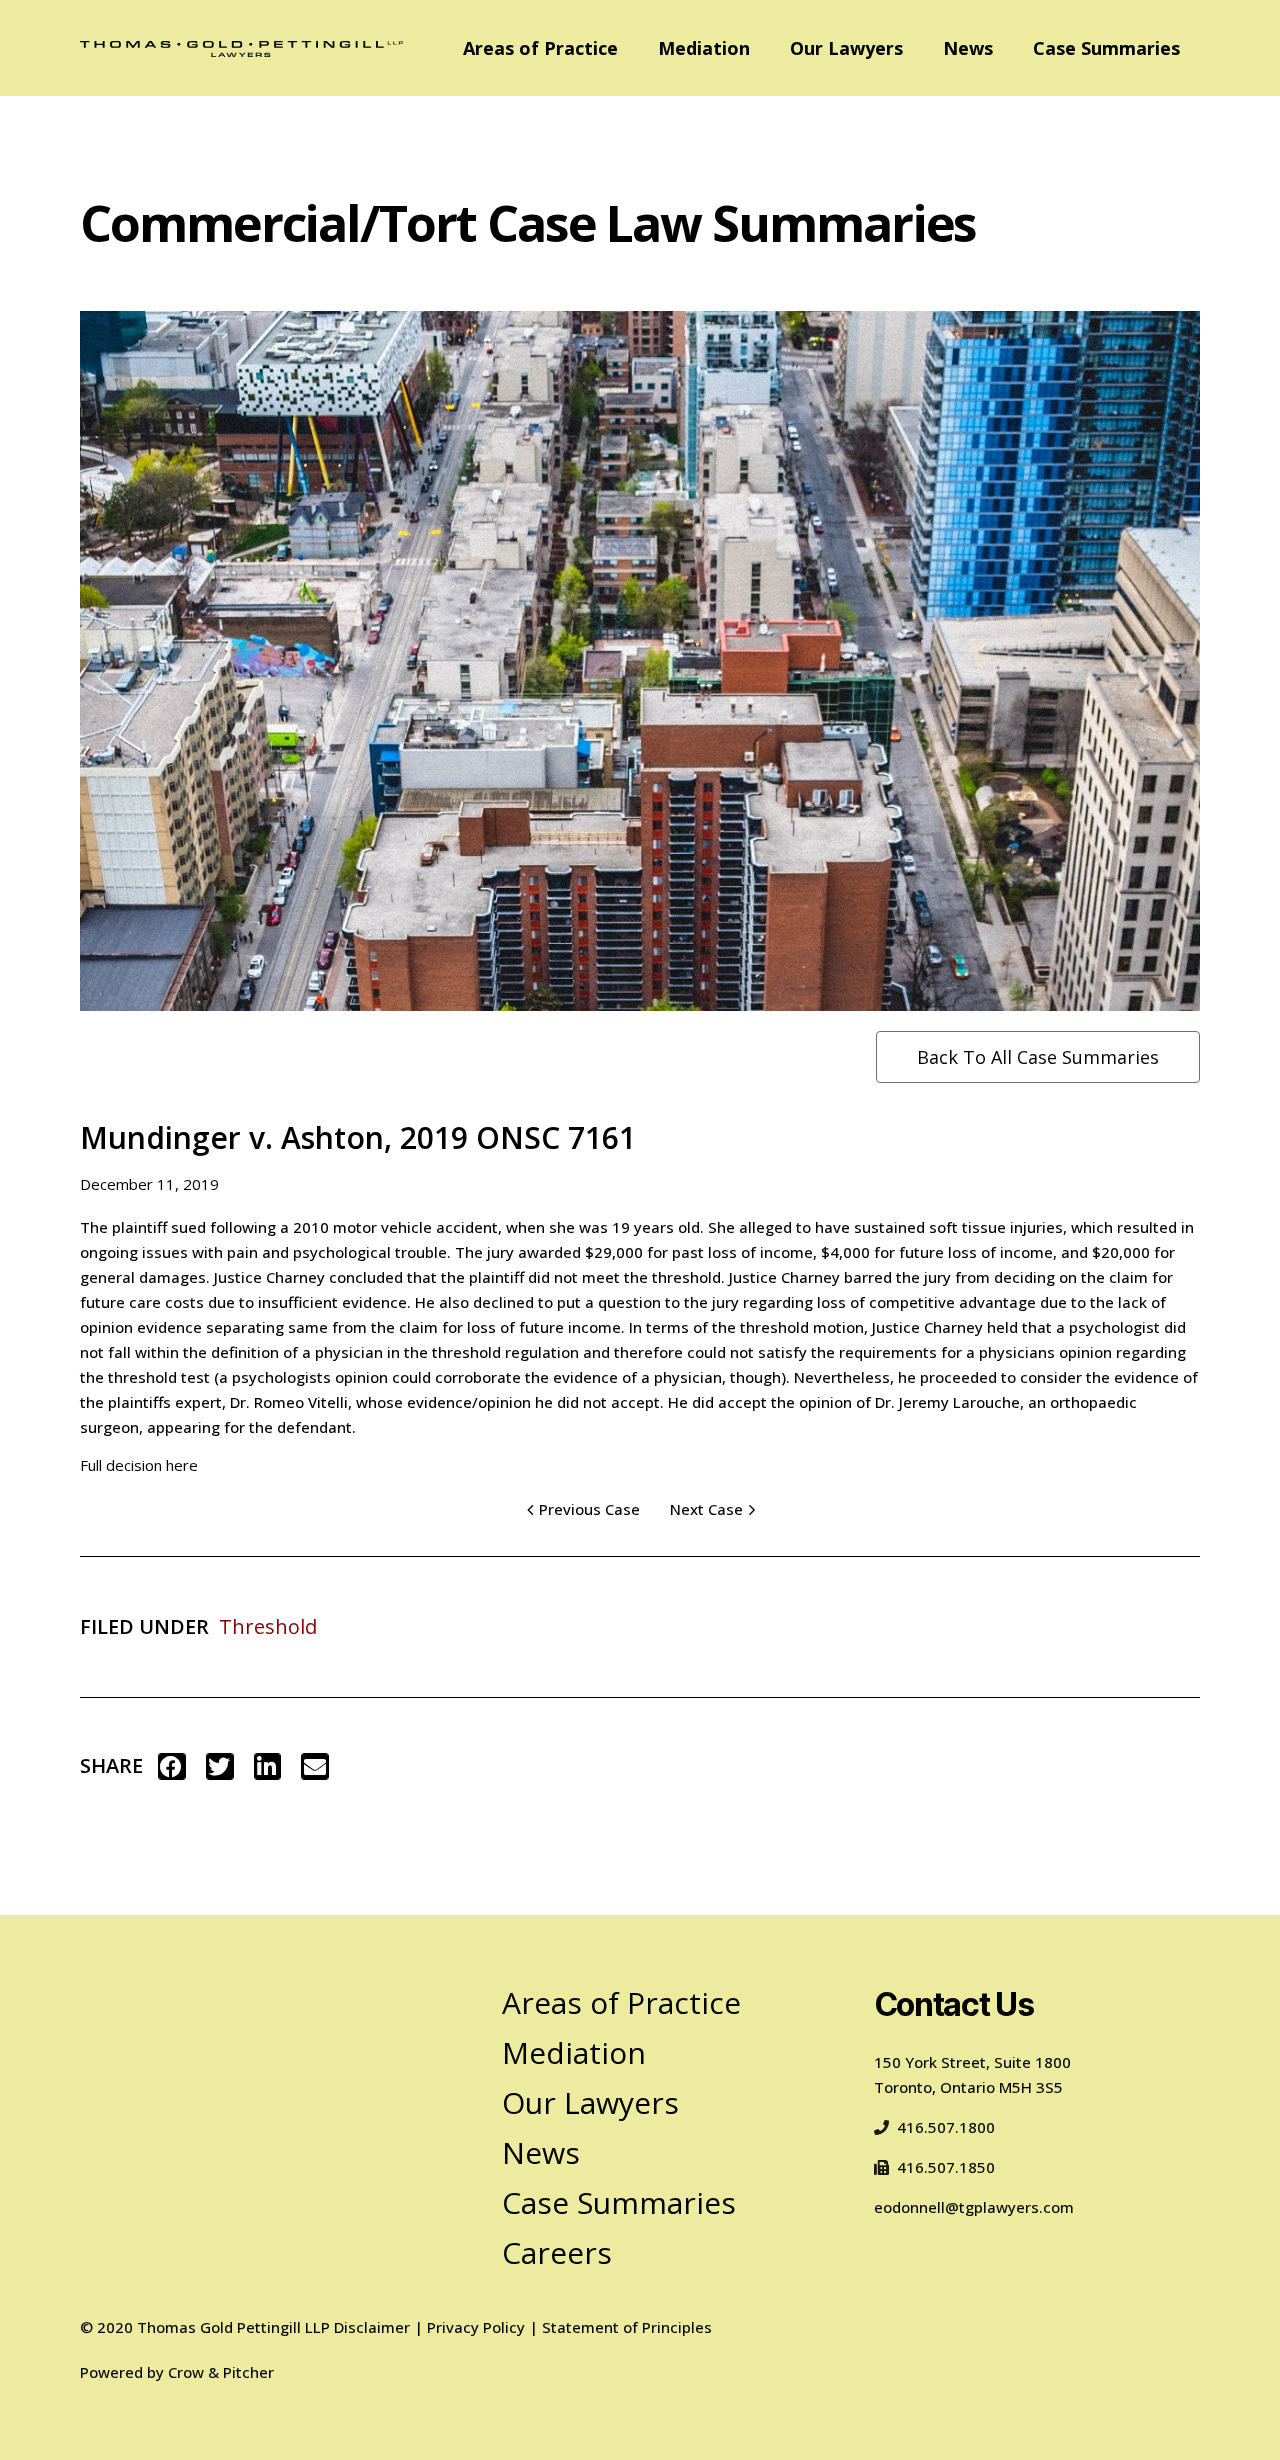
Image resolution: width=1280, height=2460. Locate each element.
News (968, 48)
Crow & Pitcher (221, 2372)
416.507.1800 (946, 2127)
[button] (172, 1766)
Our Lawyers (846, 48)
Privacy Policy (476, 2327)
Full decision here (139, 1465)
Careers (557, 2252)
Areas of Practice (540, 48)
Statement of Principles (627, 2327)
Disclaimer (372, 2327)
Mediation (704, 48)
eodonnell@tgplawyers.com (974, 2207)
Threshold (268, 1626)
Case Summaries (1106, 48)
